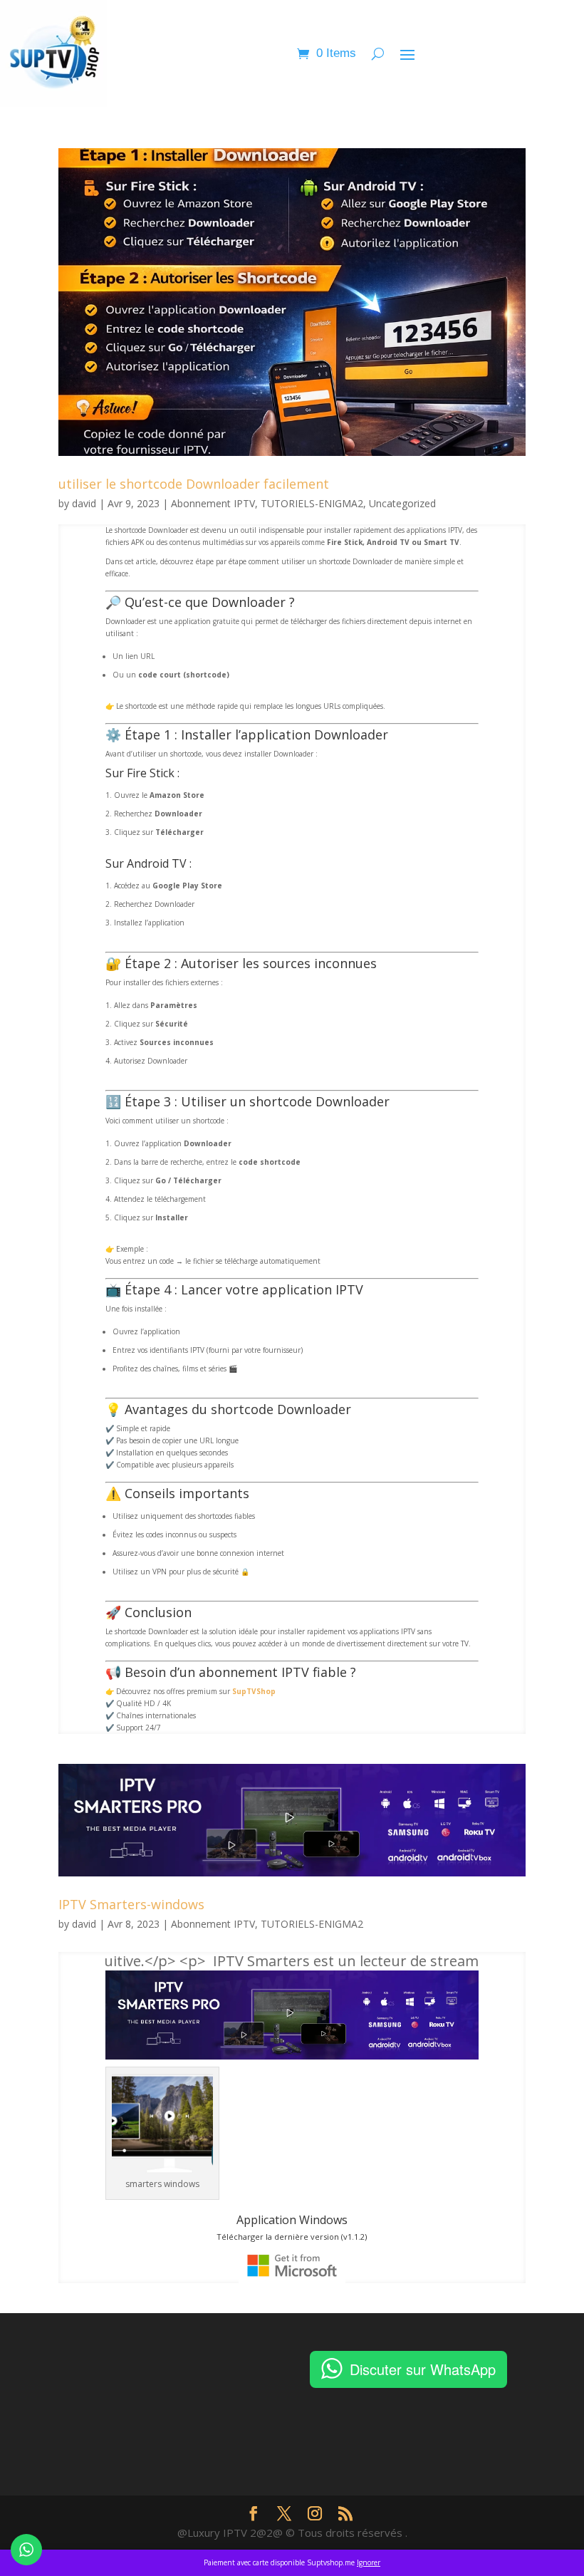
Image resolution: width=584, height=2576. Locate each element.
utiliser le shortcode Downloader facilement (194, 484)
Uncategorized (402, 503)
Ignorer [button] (369, 2562)
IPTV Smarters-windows (131, 1904)
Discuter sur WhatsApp (423, 2369)
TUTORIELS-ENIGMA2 (312, 503)
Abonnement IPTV (213, 503)
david (84, 503)
